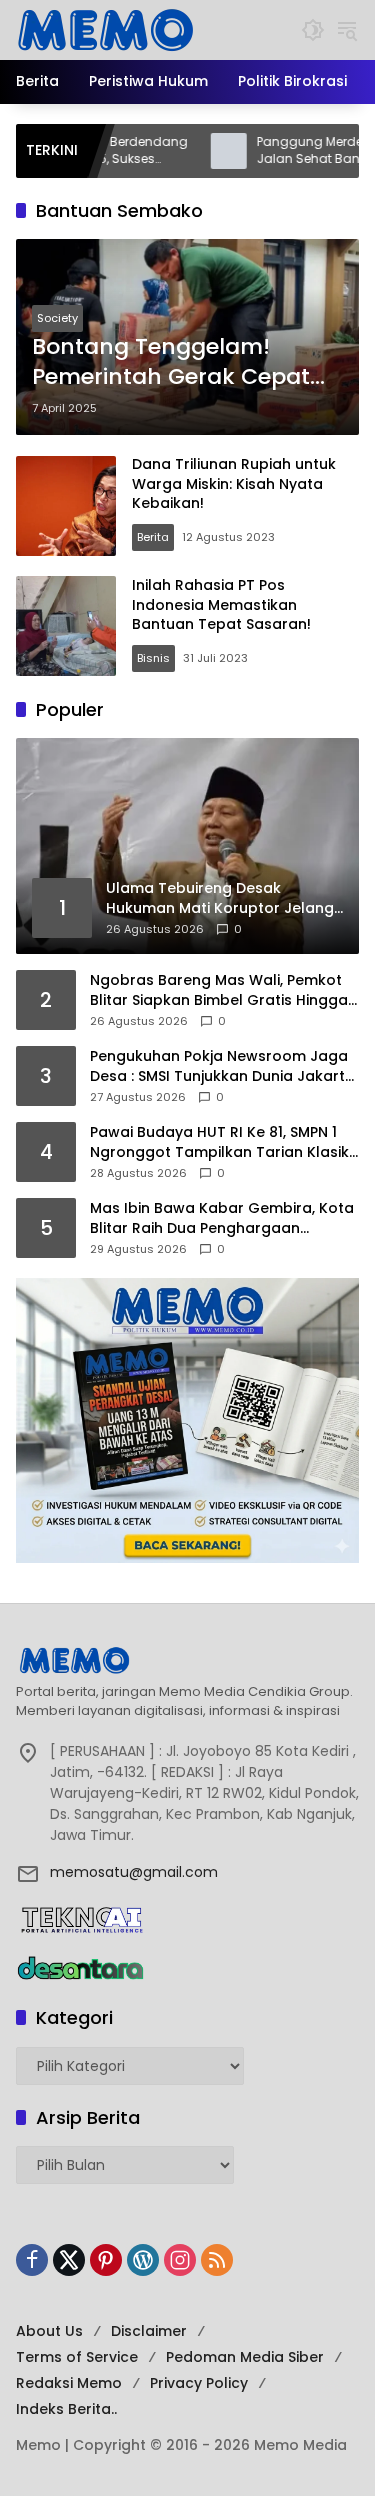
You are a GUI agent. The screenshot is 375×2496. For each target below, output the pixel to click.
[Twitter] (69, 2260)
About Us (49, 2331)
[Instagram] (180, 2260)
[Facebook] (32, 2260)
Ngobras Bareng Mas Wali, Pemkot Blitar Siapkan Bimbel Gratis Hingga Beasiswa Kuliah (219, 990)
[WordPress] (143, 2260)
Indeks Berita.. (66, 2409)
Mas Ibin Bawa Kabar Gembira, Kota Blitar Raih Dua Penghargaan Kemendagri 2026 (222, 1218)
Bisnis (153, 658)
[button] (313, 30)
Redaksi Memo (69, 2383)
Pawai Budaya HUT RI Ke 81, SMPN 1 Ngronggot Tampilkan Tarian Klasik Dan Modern (219, 1142)
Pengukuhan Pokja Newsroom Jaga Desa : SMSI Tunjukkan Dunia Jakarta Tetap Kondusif (222, 1066)
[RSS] (217, 2260)
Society (57, 318)
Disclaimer (149, 2331)
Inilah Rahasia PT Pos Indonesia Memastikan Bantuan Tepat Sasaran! (221, 604)
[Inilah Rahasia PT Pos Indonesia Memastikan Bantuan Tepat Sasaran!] (66, 626)
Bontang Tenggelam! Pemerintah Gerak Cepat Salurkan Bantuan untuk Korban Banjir (171, 363)
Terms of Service (77, 2357)
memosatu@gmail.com (134, 1872)
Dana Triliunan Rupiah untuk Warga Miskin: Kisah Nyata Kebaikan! (234, 483)
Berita (153, 537)
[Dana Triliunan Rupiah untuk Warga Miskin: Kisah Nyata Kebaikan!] (66, 506)
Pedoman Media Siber (245, 2357)
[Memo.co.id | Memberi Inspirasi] (106, 29)
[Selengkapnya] (187, 1660)
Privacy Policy (199, 2383)
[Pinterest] (106, 2260)
